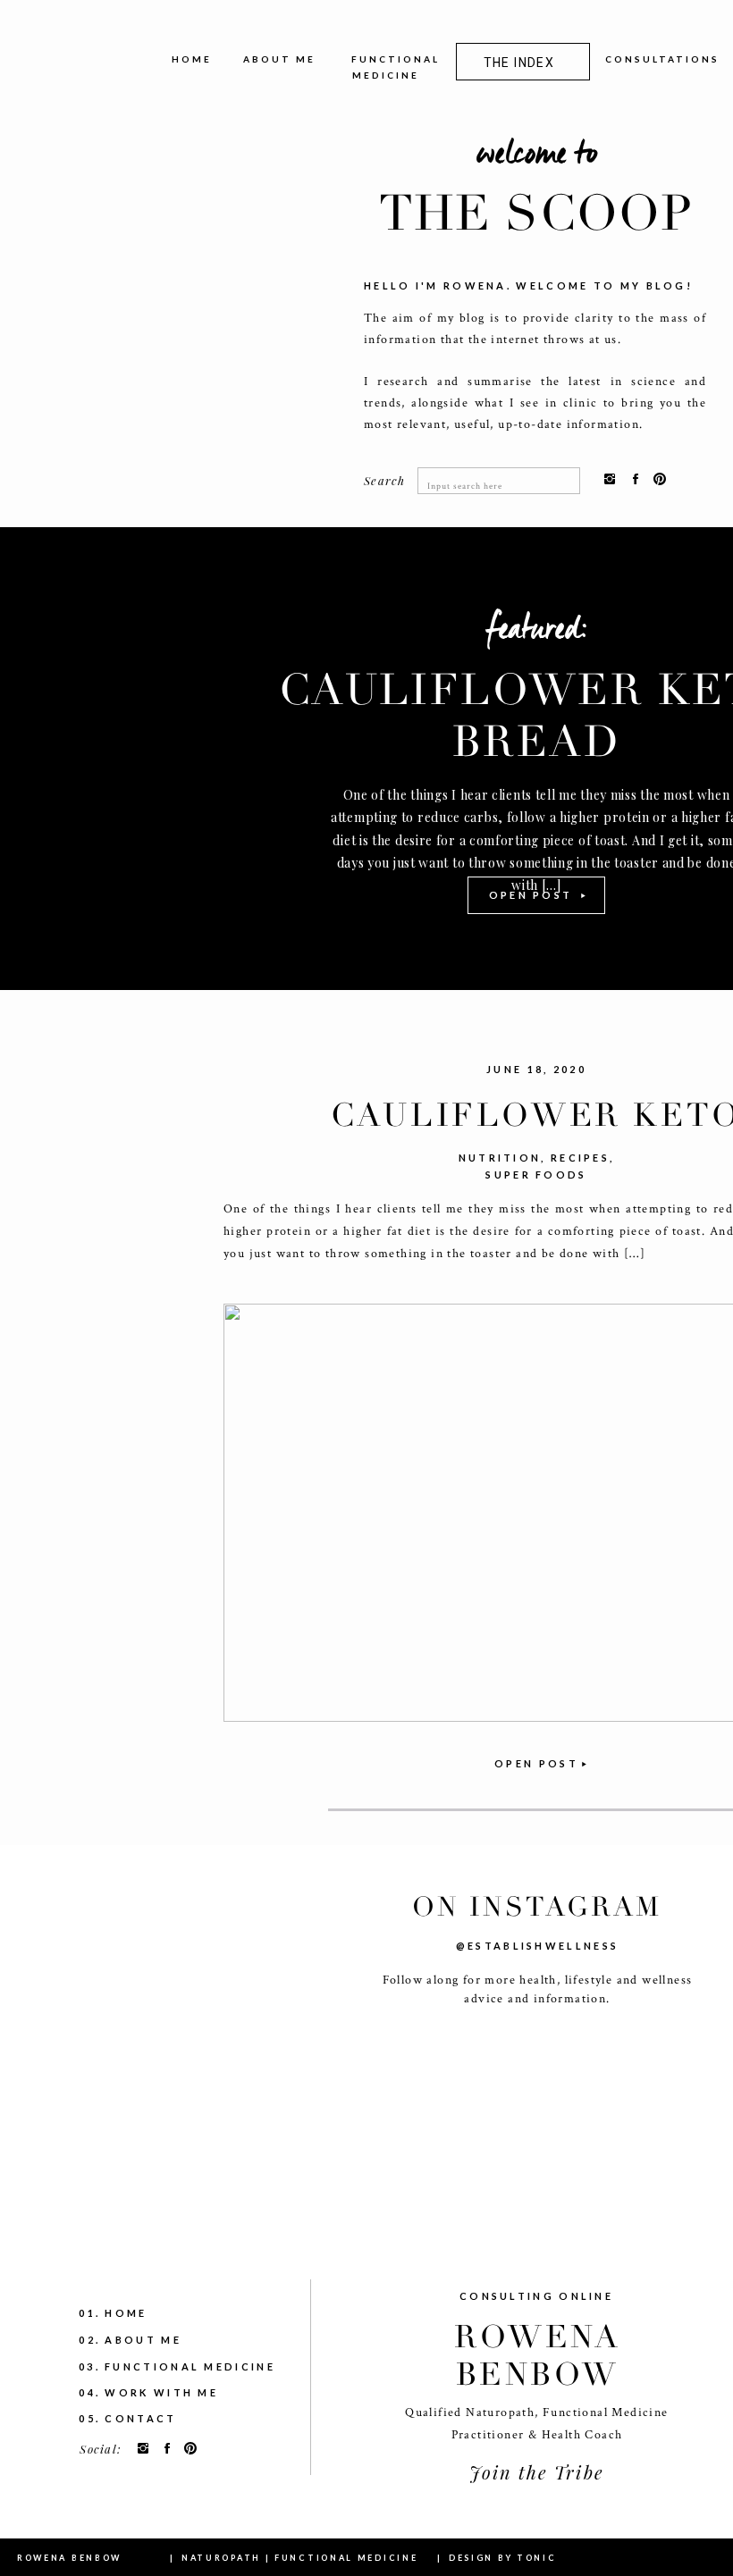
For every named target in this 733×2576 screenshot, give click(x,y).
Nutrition (500, 1158)
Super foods (536, 1175)
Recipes (580, 1158)
